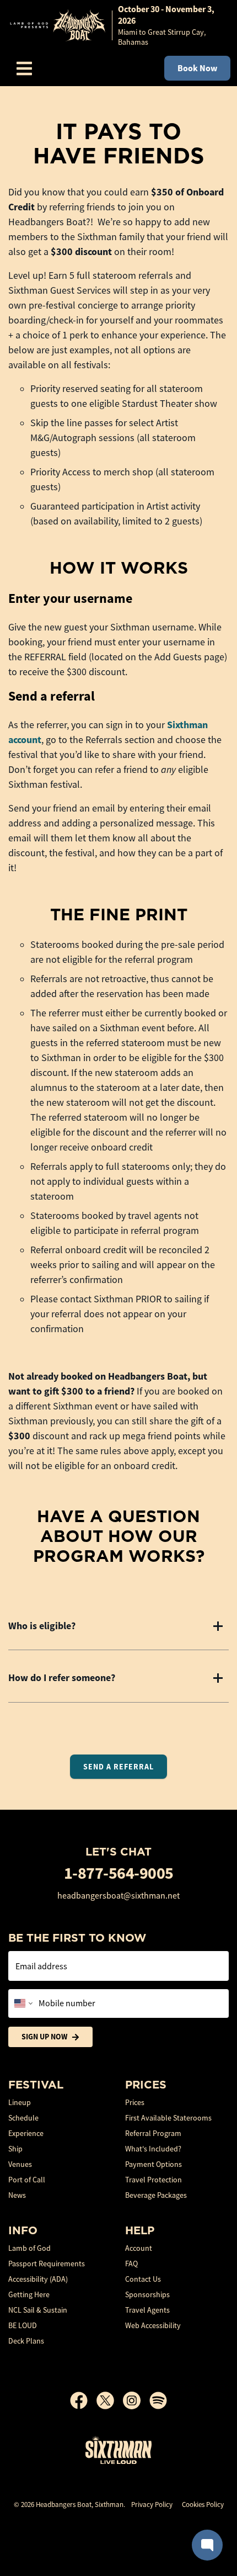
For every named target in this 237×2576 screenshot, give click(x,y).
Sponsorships (147, 2294)
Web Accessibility (153, 2325)
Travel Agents (147, 2310)
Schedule (23, 2118)
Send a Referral (118, 1767)
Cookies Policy (203, 2505)
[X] (110, 2400)
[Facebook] (83, 2400)
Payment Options (153, 2164)
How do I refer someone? (62, 1678)
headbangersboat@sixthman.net (118, 1896)
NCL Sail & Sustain (38, 2310)
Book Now (197, 68)
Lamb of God (29, 2248)
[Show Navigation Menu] (24, 68)
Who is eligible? (42, 1626)
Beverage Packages (156, 2195)
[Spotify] (158, 2400)
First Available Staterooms (168, 2118)
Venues (20, 2164)
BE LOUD (23, 2325)
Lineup (20, 2102)
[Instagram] (136, 2400)
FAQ (131, 2264)
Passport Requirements (47, 2264)
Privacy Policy (152, 2505)
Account (139, 2248)
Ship (15, 2149)
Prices (135, 2102)
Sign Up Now (44, 2037)
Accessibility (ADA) (38, 2279)
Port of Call (27, 2180)
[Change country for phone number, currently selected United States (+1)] (22, 2003)
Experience (26, 2133)
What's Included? (153, 2149)
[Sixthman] (118, 2450)
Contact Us (143, 2279)
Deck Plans (26, 2341)
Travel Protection (153, 2180)
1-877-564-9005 (119, 1873)
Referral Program (153, 2133)
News (17, 2195)
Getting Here (29, 2294)
